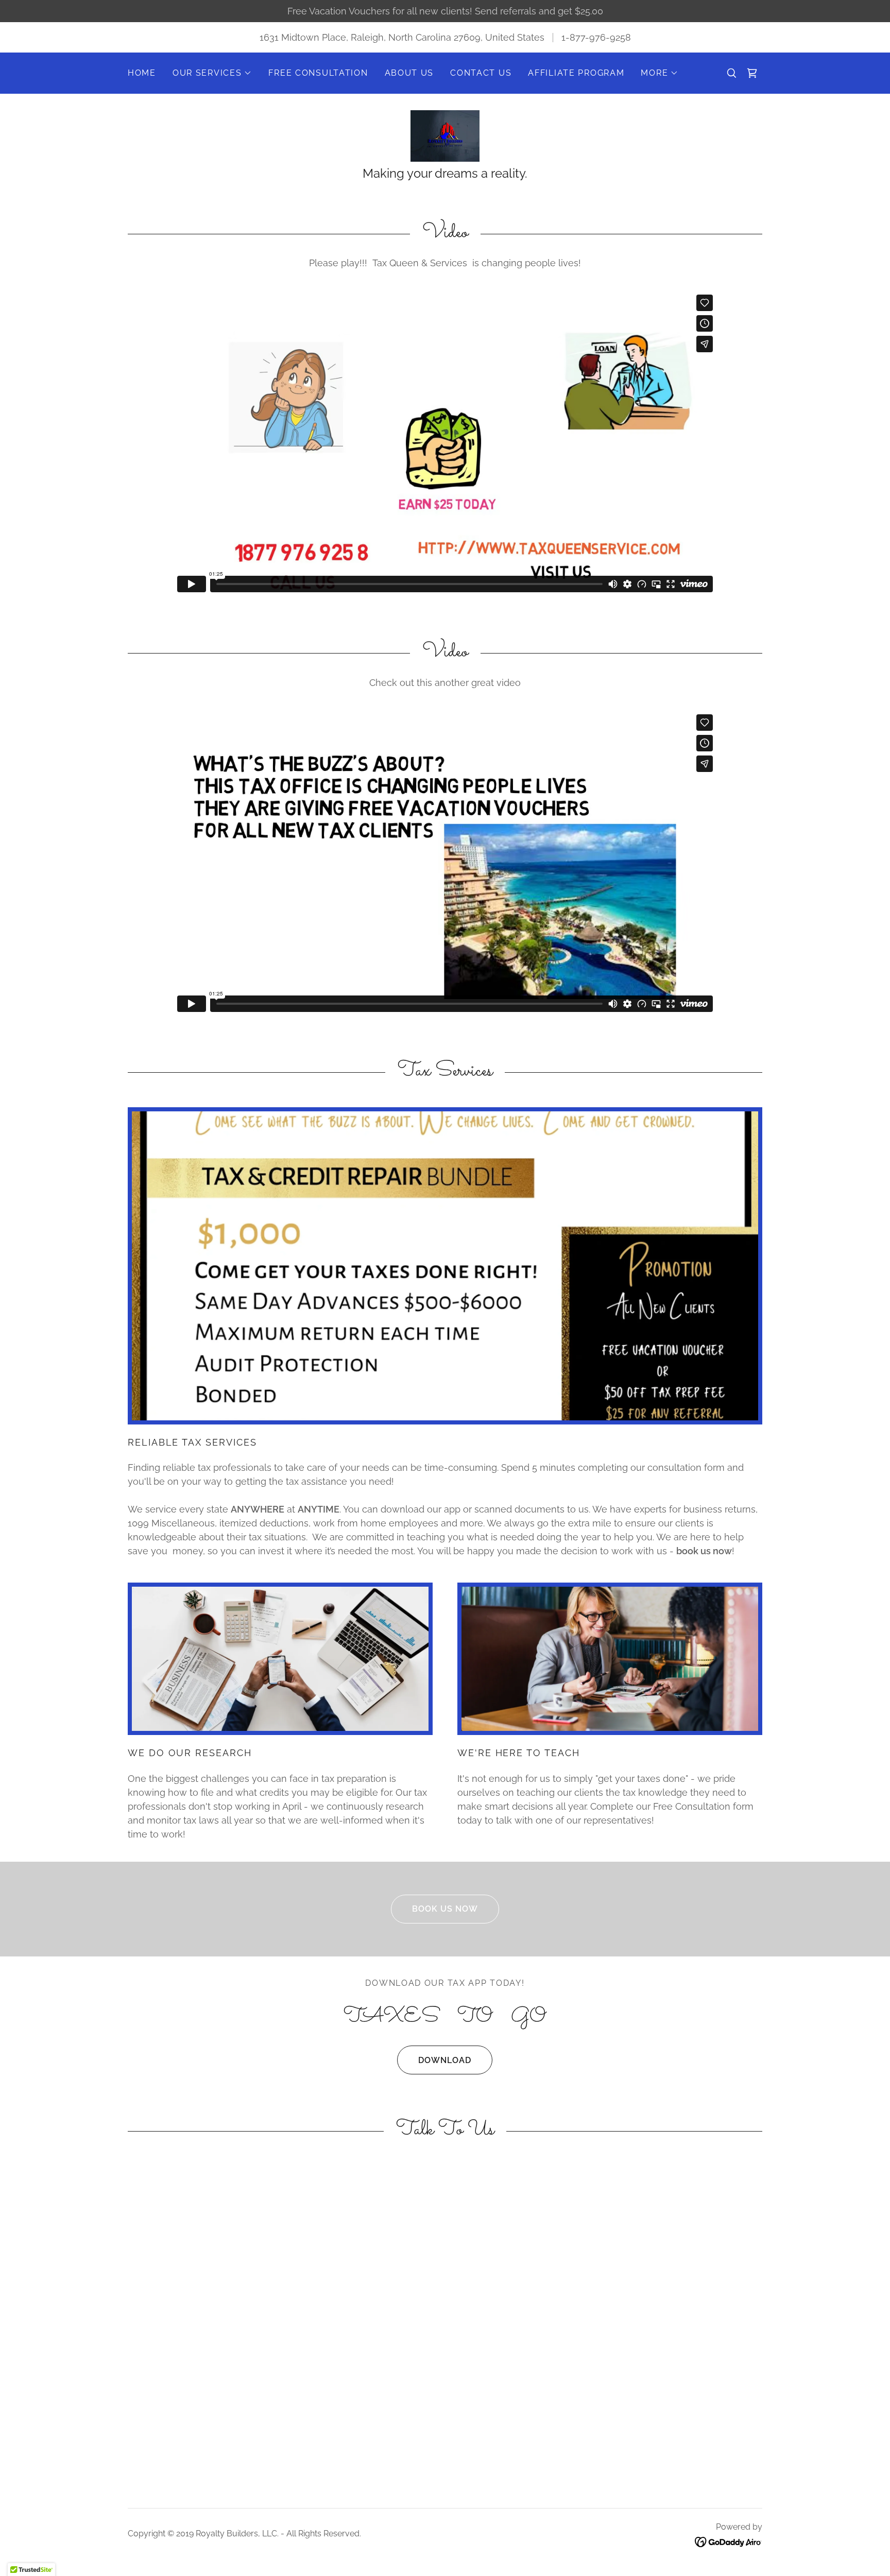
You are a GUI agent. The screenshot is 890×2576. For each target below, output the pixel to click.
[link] (752, 73)
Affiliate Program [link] (576, 73)
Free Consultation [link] (318, 73)
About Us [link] (409, 73)
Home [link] (142, 73)
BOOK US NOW (445, 1909)
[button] (212, 73)
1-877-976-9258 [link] (596, 37)
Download (445, 2060)
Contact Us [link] (481, 73)
